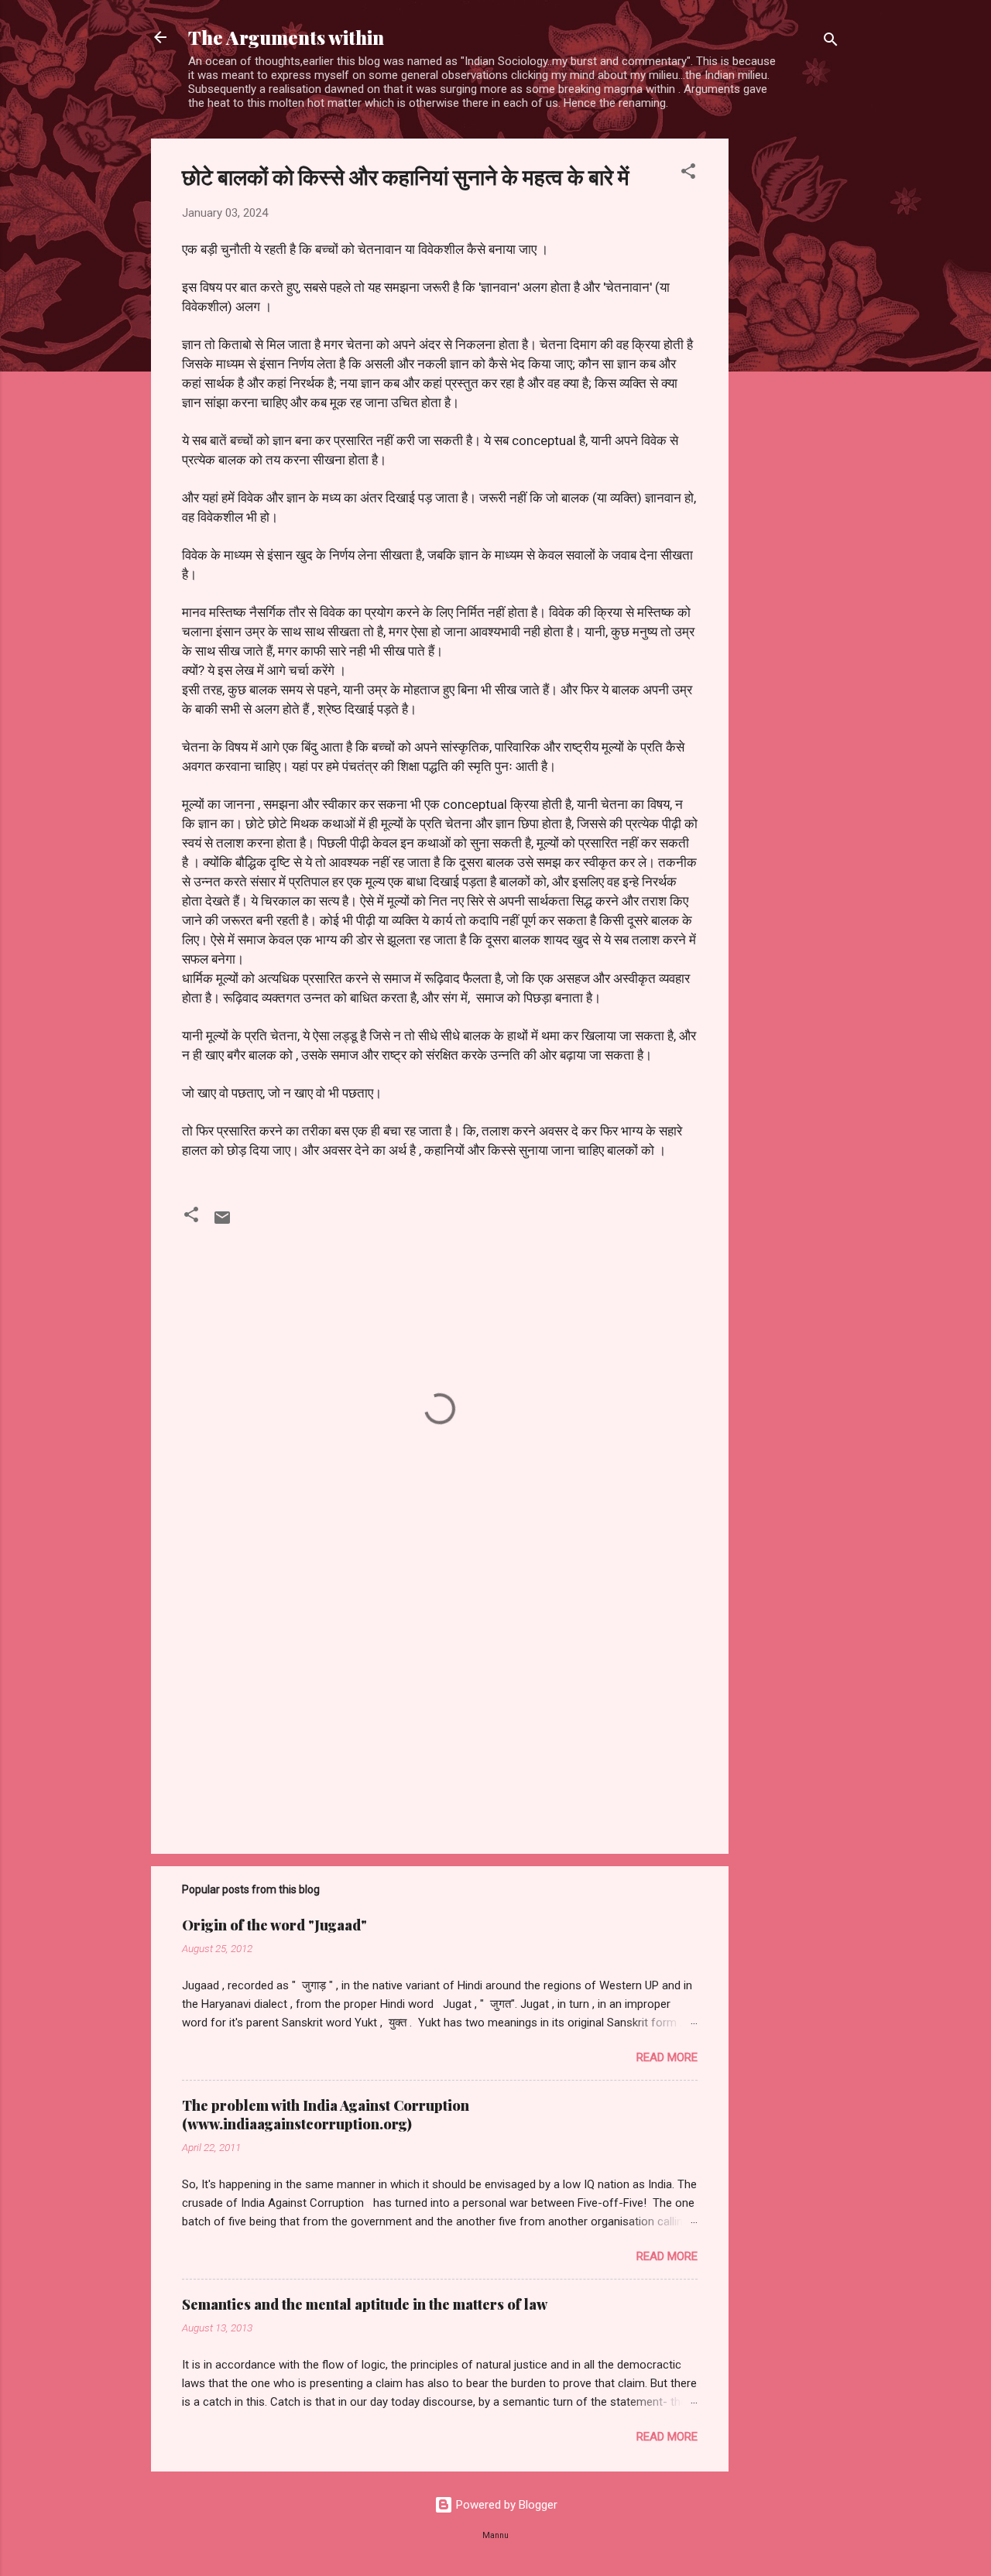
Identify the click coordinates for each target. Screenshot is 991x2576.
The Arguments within (286, 37)
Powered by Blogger (505, 2505)
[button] (688, 174)
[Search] (831, 42)
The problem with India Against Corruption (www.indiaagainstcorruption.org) (326, 2115)
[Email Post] (222, 1223)
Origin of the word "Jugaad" (274, 1925)
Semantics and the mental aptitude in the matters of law (365, 2304)
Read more (667, 2057)
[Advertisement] (790, 371)
